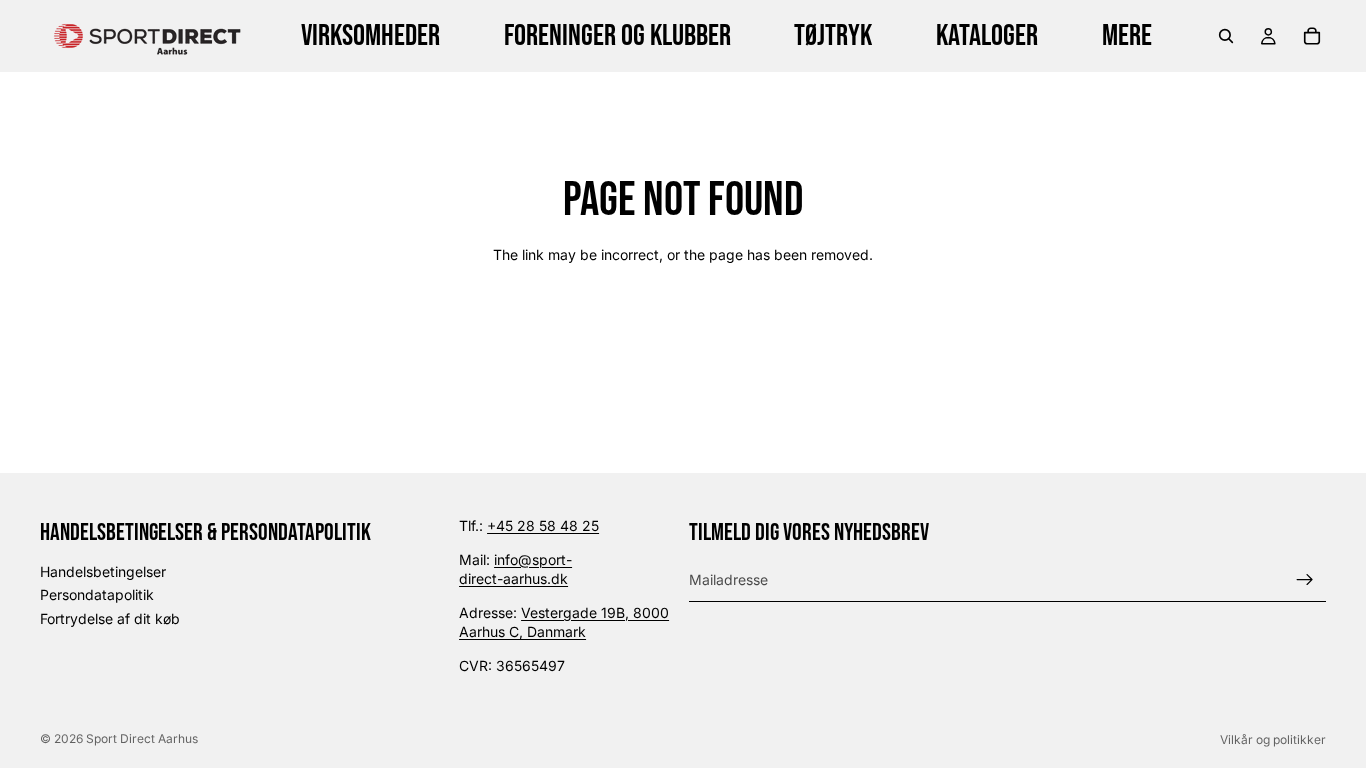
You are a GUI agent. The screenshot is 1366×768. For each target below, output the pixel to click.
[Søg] (1226, 36)
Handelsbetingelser (103, 570)
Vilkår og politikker (1273, 739)
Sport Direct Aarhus (142, 738)
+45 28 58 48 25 (543, 525)
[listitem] (1127, 36)
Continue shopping (683, 325)
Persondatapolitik (97, 594)
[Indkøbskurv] (1312, 36)
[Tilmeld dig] (1305, 579)
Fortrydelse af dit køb (110, 618)
